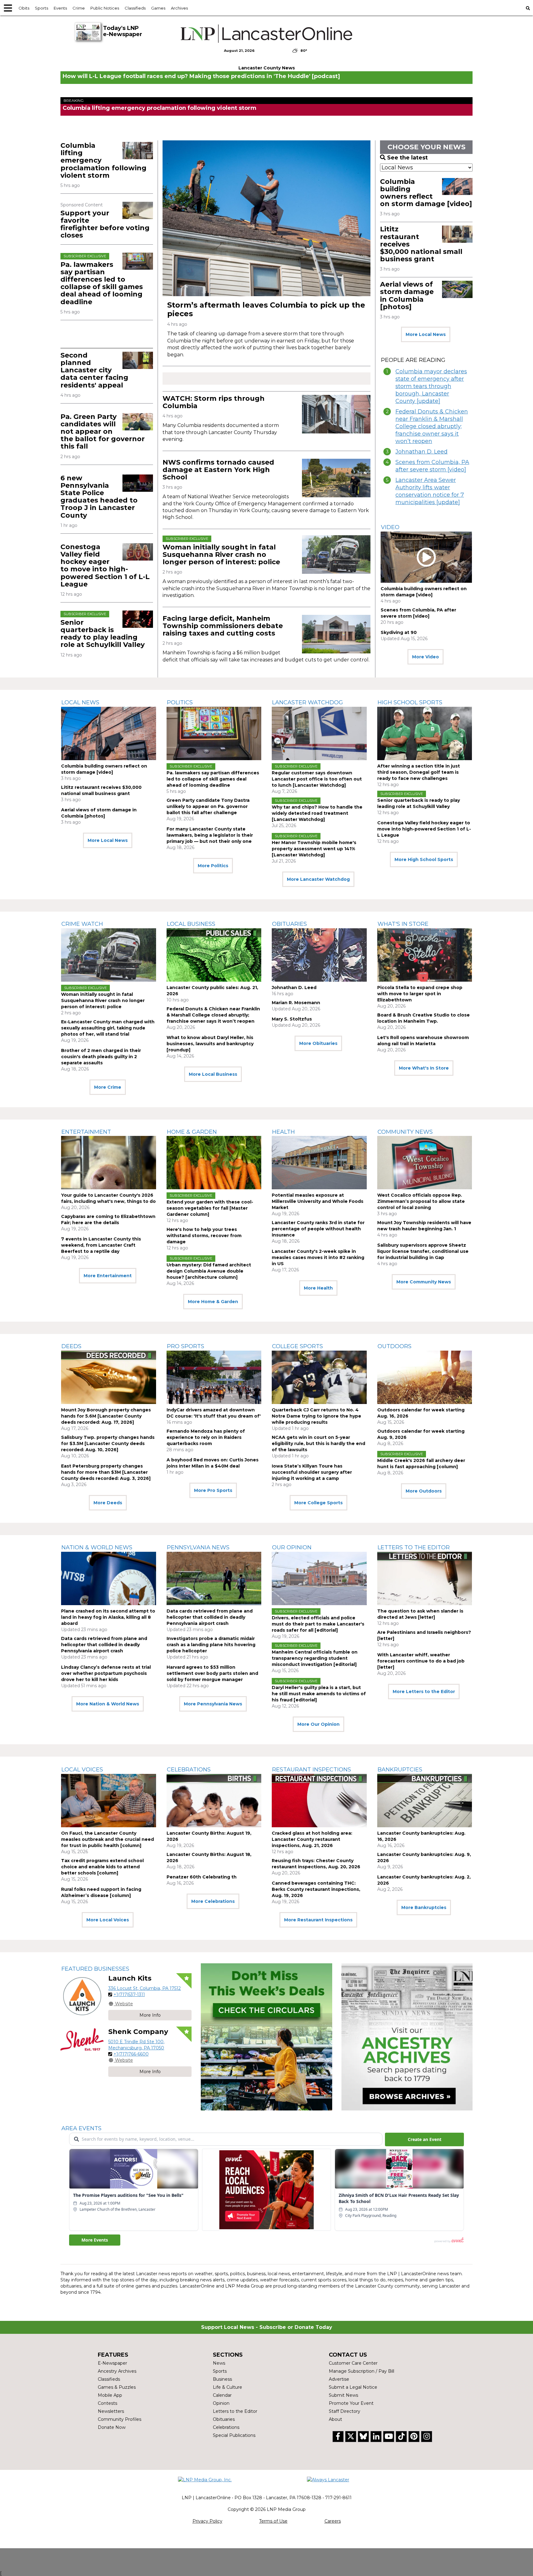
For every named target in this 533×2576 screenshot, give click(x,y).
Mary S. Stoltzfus (292, 1019)
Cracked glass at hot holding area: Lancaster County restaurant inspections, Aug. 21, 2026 (312, 1839)
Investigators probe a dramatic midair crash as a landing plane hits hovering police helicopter (211, 1645)
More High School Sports (424, 859)
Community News (405, 1132)
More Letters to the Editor (424, 1692)
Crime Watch (82, 924)
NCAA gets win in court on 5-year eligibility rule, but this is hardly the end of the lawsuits (318, 1443)
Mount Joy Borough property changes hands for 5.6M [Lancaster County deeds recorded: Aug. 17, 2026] (106, 1416)
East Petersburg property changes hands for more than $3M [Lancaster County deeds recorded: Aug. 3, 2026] (106, 1472)
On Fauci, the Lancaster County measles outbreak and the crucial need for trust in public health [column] (107, 1839)
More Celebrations (213, 1901)
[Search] (528, 8)
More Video (426, 657)
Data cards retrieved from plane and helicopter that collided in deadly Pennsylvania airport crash (104, 1645)
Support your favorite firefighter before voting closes (105, 224)
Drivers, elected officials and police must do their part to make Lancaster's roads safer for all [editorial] (318, 1624)
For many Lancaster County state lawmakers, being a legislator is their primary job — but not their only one (210, 835)
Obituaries (289, 924)
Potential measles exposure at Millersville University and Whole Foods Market (318, 1201)
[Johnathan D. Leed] (319, 955)
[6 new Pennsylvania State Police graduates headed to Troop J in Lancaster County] (138, 483)
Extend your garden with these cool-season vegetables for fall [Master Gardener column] (210, 1208)
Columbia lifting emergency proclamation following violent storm (159, 108)
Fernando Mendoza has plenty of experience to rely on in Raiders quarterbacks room (206, 1437)
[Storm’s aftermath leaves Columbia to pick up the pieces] (266, 218)
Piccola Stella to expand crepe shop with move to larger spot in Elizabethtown (420, 994)
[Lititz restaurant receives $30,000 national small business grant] (457, 234)
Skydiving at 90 (399, 632)
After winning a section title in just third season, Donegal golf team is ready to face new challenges (419, 772)
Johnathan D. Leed (421, 452)
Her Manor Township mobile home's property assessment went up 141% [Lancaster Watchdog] (314, 849)
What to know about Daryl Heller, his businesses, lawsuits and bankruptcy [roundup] (210, 1044)
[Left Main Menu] (8, 8)
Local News (80, 702)
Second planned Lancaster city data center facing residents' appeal (94, 370)
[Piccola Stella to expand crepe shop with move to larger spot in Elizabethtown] (425, 955)
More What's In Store (424, 1068)
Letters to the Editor (414, 1547)
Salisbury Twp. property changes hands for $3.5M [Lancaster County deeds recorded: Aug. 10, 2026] (108, 1443)
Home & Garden (192, 1132)
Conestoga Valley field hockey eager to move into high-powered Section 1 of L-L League (105, 565)
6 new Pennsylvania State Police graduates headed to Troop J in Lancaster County (99, 497)
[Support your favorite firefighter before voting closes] (138, 210)
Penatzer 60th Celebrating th (202, 1877)
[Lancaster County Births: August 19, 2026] (214, 1801)
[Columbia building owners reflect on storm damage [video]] (457, 187)
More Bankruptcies (424, 1907)
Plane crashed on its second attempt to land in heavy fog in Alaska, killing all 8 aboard (108, 1617)
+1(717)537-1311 (129, 1994)
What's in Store (403, 924)
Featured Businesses (95, 1969)
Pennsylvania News (198, 1547)
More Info (150, 2015)
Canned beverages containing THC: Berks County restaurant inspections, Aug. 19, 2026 (316, 1889)
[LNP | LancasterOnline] (267, 34)
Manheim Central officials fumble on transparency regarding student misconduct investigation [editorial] (315, 1658)
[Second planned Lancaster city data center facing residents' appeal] (138, 360)
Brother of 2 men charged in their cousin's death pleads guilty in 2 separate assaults (101, 1057)
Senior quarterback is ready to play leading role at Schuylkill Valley (103, 634)
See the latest (407, 158)
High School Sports (410, 702)
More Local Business (213, 1074)
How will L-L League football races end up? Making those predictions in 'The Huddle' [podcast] (201, 76)
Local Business (191, 924)
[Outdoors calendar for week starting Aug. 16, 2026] (425, 1377)
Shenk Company (138, 2032)
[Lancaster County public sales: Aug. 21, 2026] (214, 955)
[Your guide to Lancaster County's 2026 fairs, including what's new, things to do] (109, 1163)
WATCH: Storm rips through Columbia (214, 402)
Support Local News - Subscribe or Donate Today (267, 2327)
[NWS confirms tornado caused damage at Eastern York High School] (336, 478)
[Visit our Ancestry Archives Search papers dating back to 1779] (407, 2037)
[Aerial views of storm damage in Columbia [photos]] (457, 289)
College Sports (297, 1346)
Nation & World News (97, 1547)
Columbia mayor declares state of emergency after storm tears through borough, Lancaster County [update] (431, 386)
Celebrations (189, 1770)
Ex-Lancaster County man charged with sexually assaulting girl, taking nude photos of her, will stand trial (108, 1028)
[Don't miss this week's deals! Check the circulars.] (266, 2037)
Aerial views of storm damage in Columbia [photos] (407, 296)
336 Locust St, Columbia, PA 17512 (145, 1988)
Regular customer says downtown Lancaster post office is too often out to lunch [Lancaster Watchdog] (317, 779)
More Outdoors (424, 1491)
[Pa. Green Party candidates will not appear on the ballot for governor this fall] (138, 422)
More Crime (108, 1087)
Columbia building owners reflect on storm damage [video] (426, 193)
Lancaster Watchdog (308, 702)
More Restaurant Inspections (318, 1920)
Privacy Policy (207, 2521)
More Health (318, 1288)
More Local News (426, 334)
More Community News (424, 1282)
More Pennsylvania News (213, 1704)
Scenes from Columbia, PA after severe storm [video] (432, 466)
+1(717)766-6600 (131, 2054)
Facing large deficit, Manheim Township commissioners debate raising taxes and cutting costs (223, 626)
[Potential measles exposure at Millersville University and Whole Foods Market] (319, 1163)
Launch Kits (130, 1978)
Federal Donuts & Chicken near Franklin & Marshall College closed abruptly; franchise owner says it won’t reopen (432, 426)
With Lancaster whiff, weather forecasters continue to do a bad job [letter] (421, 1661)
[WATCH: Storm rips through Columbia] (336, 414)
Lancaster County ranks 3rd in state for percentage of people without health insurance (318, 1229)
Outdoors (395, 1346)
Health (283, 1132)
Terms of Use (273, 2521)
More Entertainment (108, 1276)
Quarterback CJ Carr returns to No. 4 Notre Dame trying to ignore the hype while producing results (316, 1416)
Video (390, 527)
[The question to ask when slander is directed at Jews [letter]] (425, 1578)
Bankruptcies (400, 1770)
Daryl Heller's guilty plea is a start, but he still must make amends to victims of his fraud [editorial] (319, 1694)
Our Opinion (292, 1547)
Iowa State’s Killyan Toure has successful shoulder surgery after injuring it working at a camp (312, 1472)
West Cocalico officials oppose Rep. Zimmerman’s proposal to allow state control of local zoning (421, 1201)
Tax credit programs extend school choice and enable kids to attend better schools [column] (102, 1867)
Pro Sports (186, 1346)
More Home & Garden (213, 1302)
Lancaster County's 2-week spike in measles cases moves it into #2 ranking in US (318, 1257)
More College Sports (318, 1503)
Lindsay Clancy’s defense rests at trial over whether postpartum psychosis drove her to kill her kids (106, 1673)
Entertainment (86, 1132)
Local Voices (82, 1770)
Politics (180, 702)
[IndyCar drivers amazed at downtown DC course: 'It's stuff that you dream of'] (214, 1377)
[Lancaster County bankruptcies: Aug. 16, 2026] (425, 1801)
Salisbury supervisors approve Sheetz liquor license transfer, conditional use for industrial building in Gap (423, 1251)
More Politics (213, 866)
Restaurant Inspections (312, 1770)
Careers (333, 2521)
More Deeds (108, 1503)
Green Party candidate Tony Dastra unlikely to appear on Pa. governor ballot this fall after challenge (208, 806)
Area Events (81, 2128)
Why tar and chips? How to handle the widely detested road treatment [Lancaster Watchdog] (317, 813)
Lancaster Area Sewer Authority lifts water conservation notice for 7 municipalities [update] (430, 491)
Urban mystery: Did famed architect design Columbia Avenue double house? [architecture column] (209, 1271)
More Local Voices (108, 1920)
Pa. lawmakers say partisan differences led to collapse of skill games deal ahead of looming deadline (102, 283)
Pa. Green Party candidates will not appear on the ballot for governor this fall (103, 432)
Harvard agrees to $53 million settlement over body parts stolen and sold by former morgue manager (212, 1673)
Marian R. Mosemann (296, 1003)
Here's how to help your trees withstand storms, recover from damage (204, 1236)
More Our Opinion (318, 1724)
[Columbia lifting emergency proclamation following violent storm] (138, 151)
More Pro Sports (213, 1490)
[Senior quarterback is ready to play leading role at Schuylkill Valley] (138, 619)
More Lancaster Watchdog (318, 879)
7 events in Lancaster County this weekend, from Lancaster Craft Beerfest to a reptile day (101, 1245)
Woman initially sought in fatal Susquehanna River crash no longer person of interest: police (221, 555)
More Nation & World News (108, 1704)
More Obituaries (318, 1043)
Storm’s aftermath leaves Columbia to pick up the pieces (266, 309)
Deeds (71, 1346)
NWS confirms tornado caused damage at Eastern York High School (218, 470)
